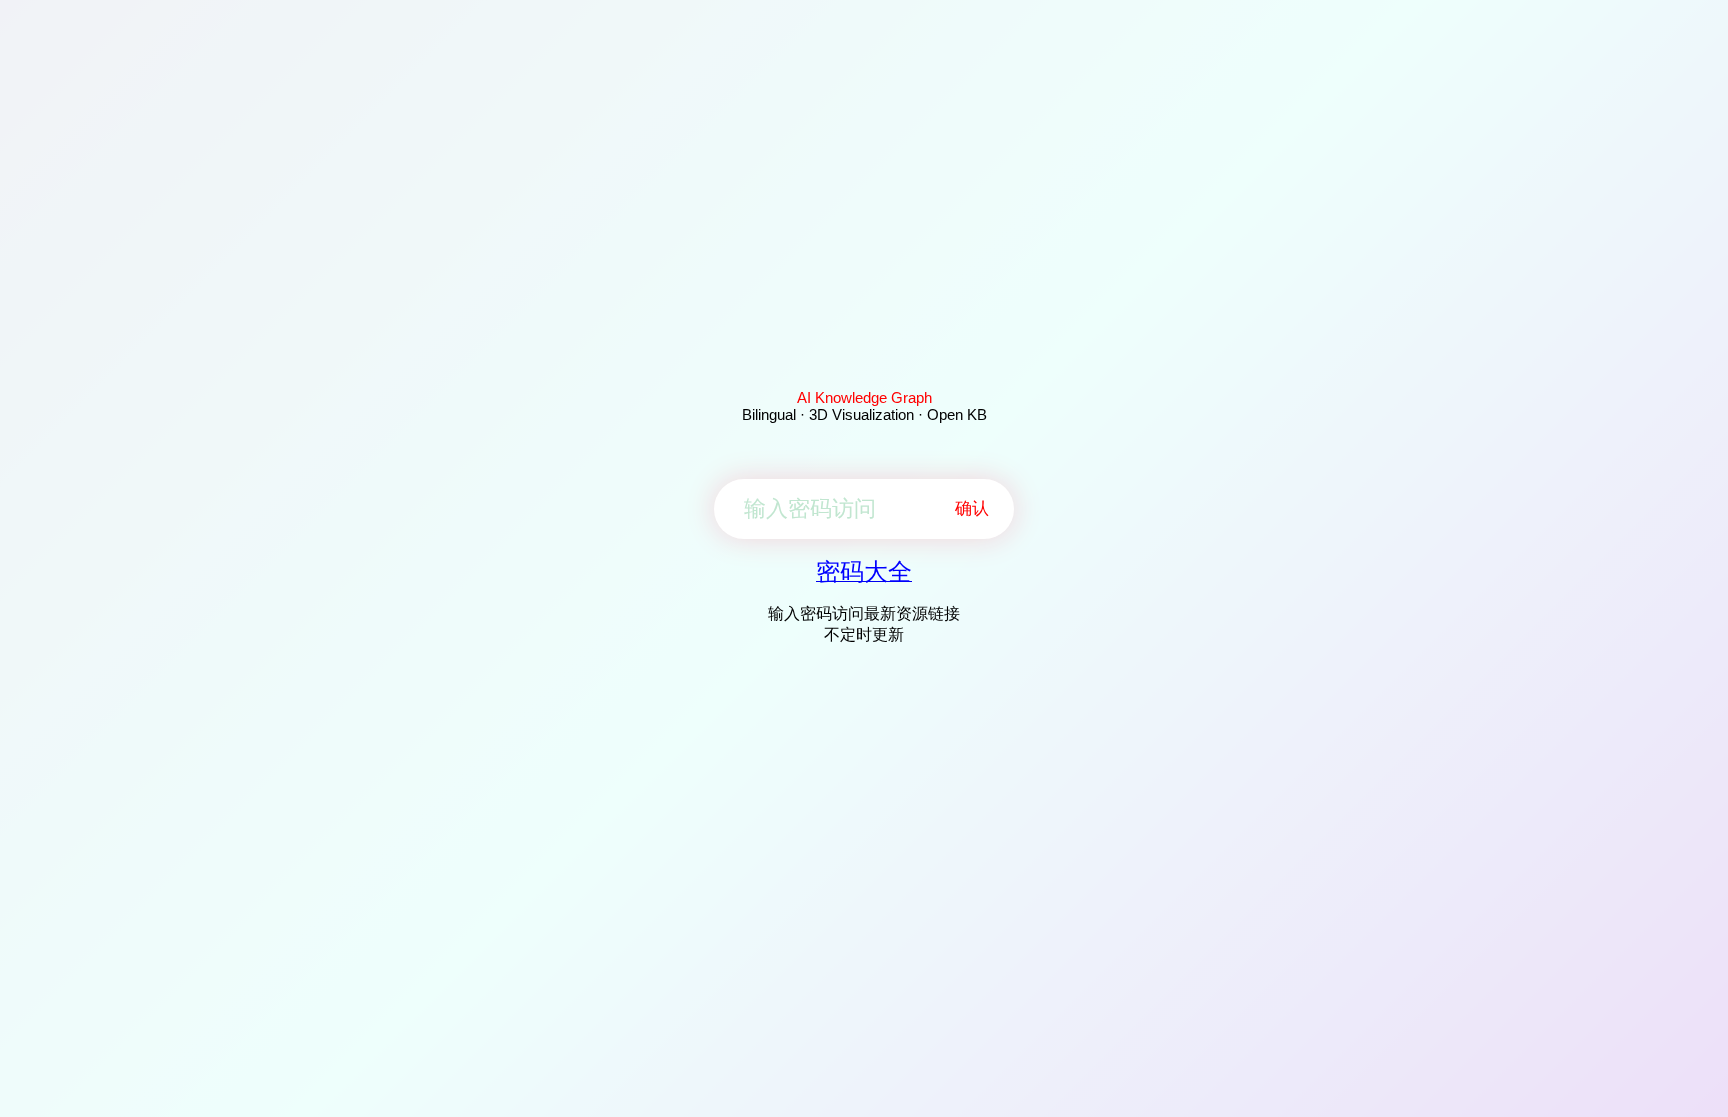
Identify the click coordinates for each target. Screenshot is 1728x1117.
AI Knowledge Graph (864, 397)
